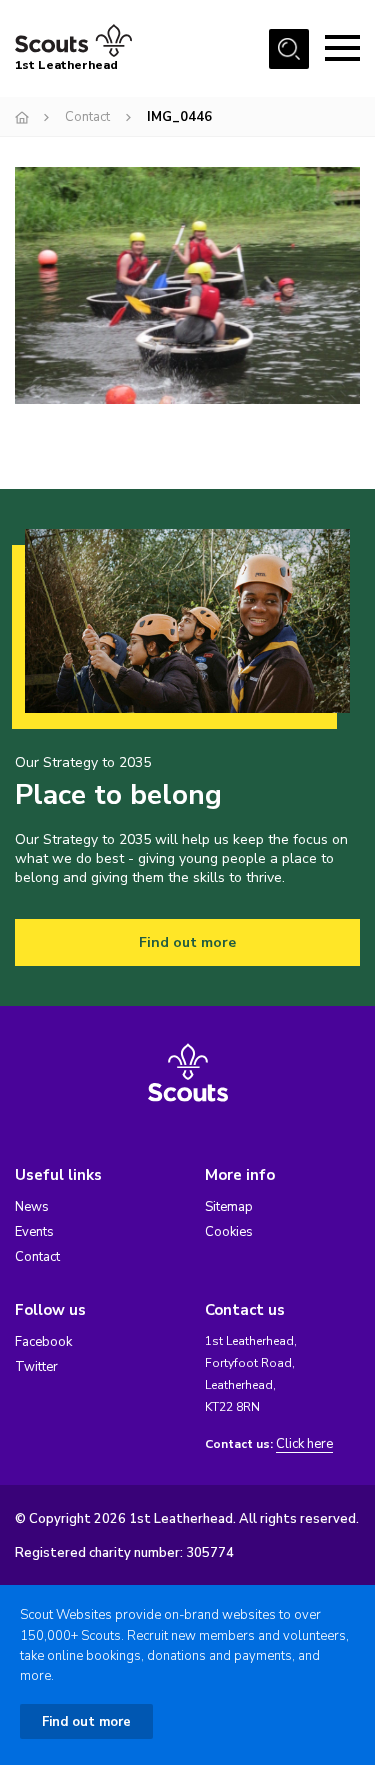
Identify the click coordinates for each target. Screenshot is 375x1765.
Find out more (187, 942)
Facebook (43, 1342)
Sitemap (229, 1207)
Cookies (229, 1232)
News (32, 1207)
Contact (87, 117)
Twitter (36, 1367)
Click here (304, 1444)
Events (34, 1232)
